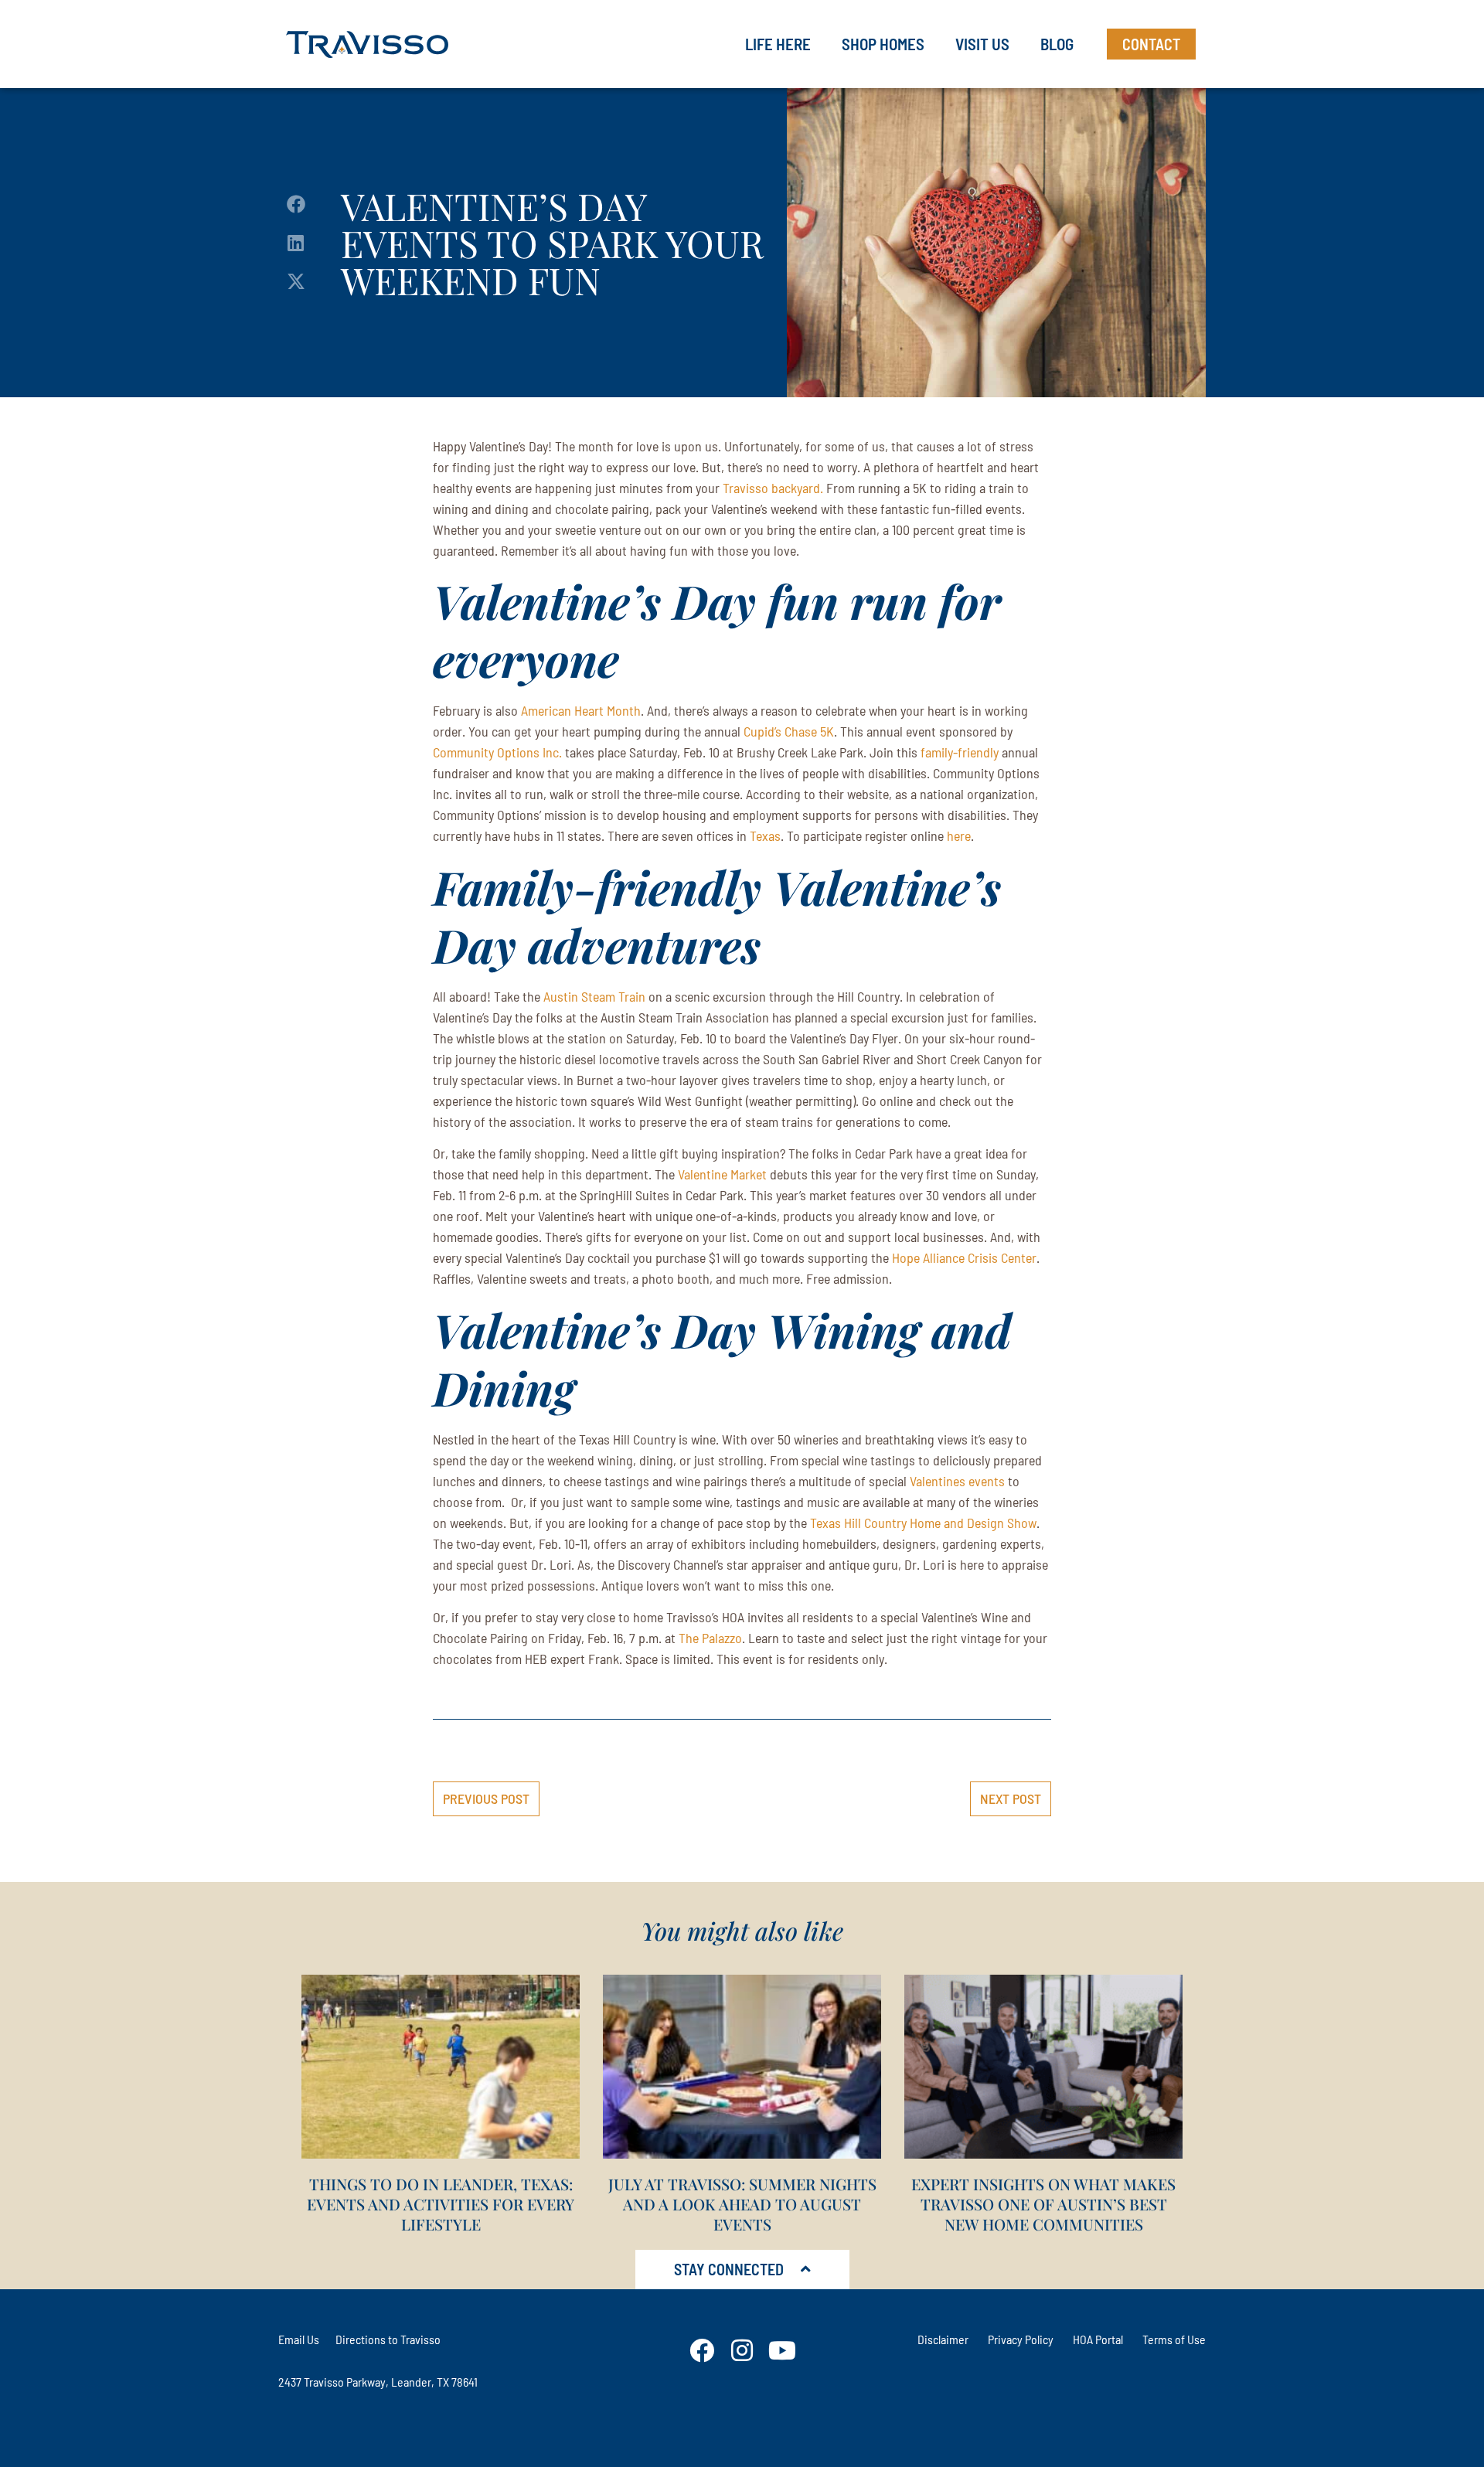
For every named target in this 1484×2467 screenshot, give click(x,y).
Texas (765, 835)
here (959, 835)
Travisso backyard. (773, 488)
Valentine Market (722, 1174)
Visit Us (982, 44)
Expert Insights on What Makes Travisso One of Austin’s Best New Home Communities (1043, 2204)
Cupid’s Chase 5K (789, 731)
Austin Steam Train (594, 996)
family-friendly (960, 752)
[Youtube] (782, 2350)
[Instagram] (742, 2350)
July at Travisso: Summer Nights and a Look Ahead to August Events (742, 2204)
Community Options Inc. (497, 752)
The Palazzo (710, 1638)
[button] (296, 204)
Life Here (778, 44)
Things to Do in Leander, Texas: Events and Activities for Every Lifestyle (441, 2204)
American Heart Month (581, 710)
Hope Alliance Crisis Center (964, 1257)
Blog (1057, 44)
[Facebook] (702, 2350)
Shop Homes (883, 44)
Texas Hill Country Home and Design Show (923, 1523)
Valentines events (957, 1481)
